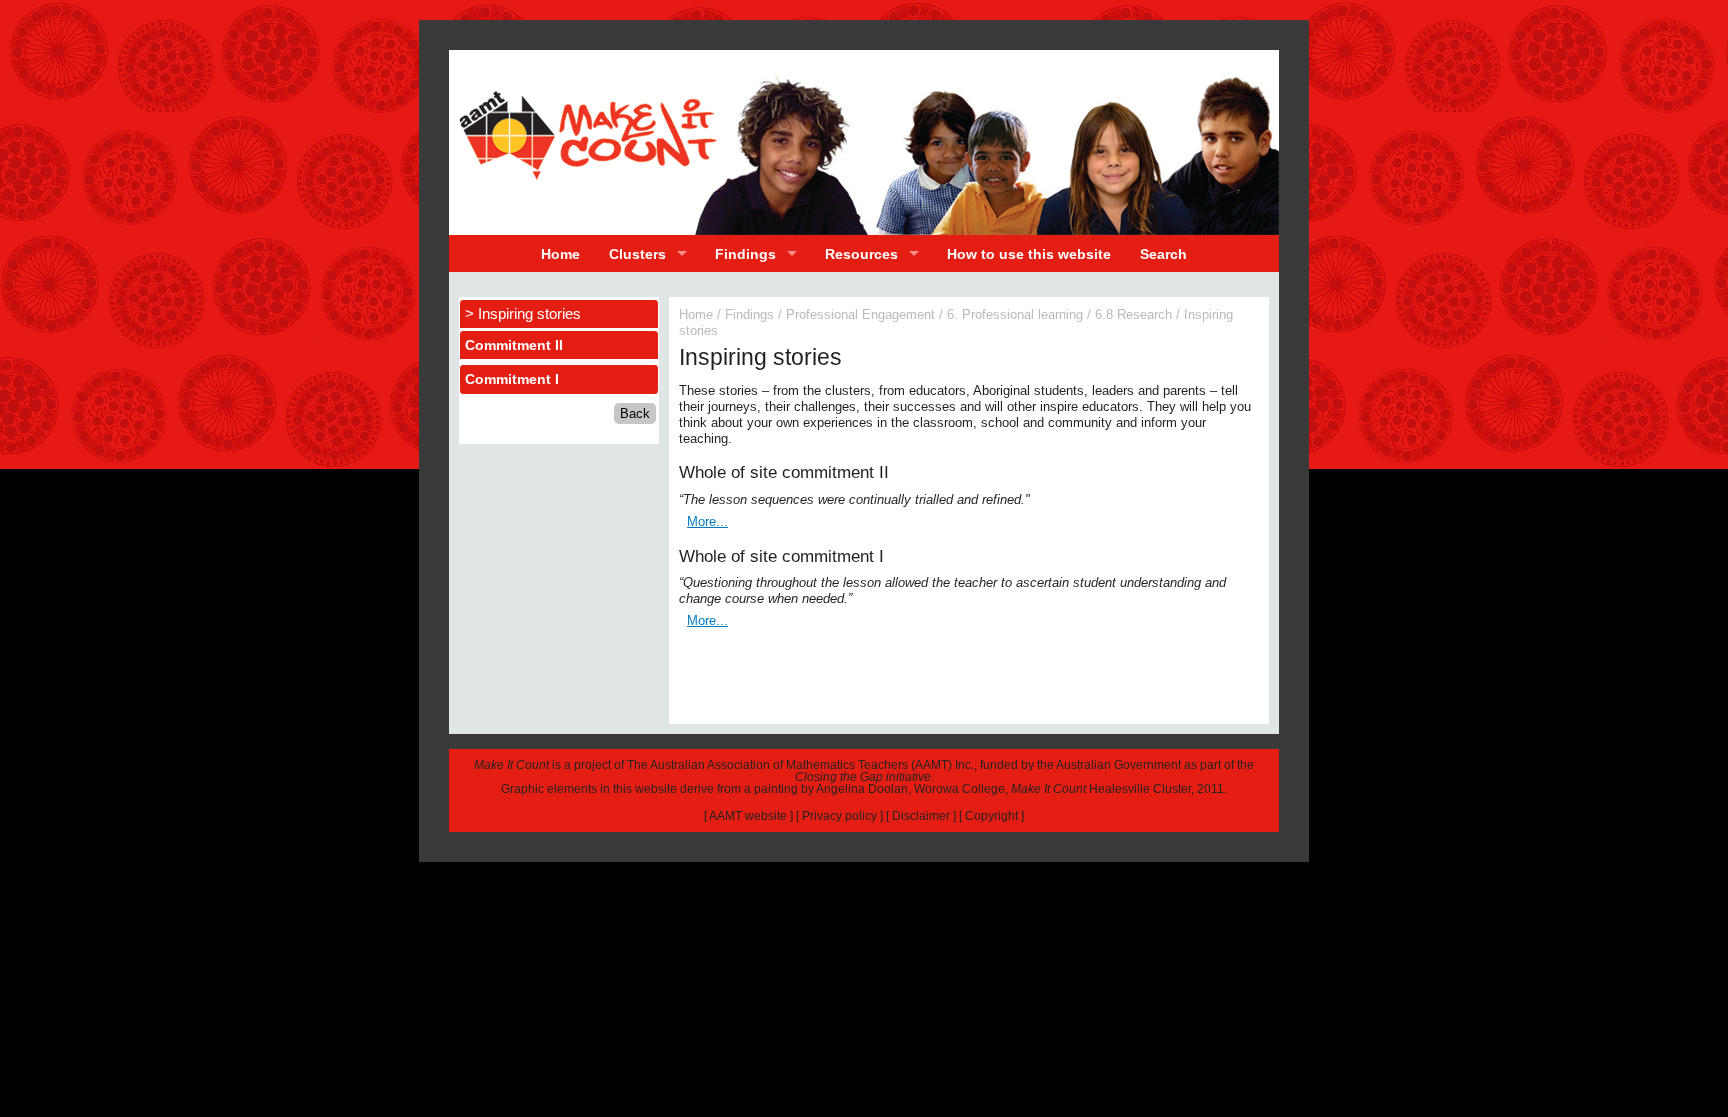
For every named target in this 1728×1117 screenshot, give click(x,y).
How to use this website (1029, 254)
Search (1163, 254)
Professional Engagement (860, 314)
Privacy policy (839, 816)
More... (707, 521)
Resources (861, 254)
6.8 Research (1133, 314)
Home (560, 254)
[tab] (559, 345)
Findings (745, 254)
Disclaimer (921, 816)
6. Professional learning (1015, 314)
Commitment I (512, 379)
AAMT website (748, 816)
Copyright (991, 816)
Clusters (637, 254)
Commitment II (514, 345)
